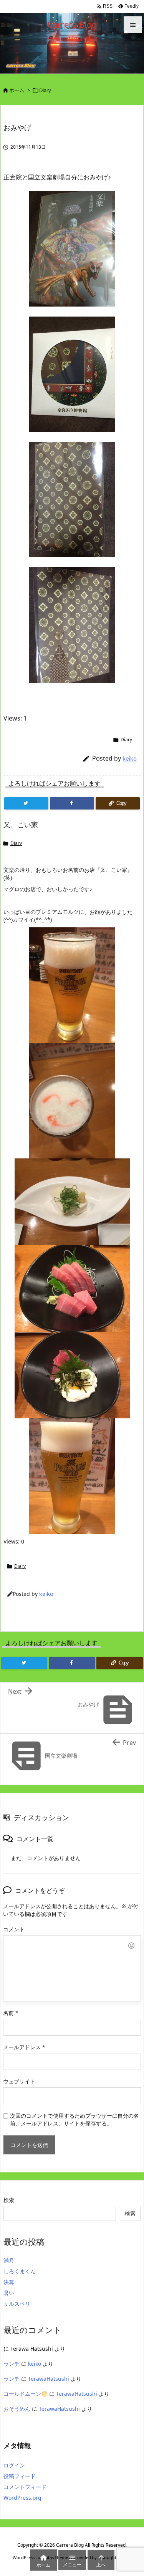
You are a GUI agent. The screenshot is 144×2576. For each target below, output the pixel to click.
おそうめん (17, 2409)
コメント (14, 1929)
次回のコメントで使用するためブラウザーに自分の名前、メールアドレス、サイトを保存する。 (74, 2119)
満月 (9, 2260)
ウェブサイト (19, 2081)
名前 (11, 2013)
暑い (9, 2293)
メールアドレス (24, 2047)
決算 (9, 2282)
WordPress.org (22, 2498)
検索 (9, 2200)
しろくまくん (20, 2271)
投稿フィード (20, 2476)
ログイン (14, 2465)
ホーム (17, 90)
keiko (130, 758)
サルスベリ (17, 2304)
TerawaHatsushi (49, 2379)
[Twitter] (26, 803)
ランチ (12, 2364)
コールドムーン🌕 (26, 2394)
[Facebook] (72, 803)
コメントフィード (25, 2487)
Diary (45, 90)
